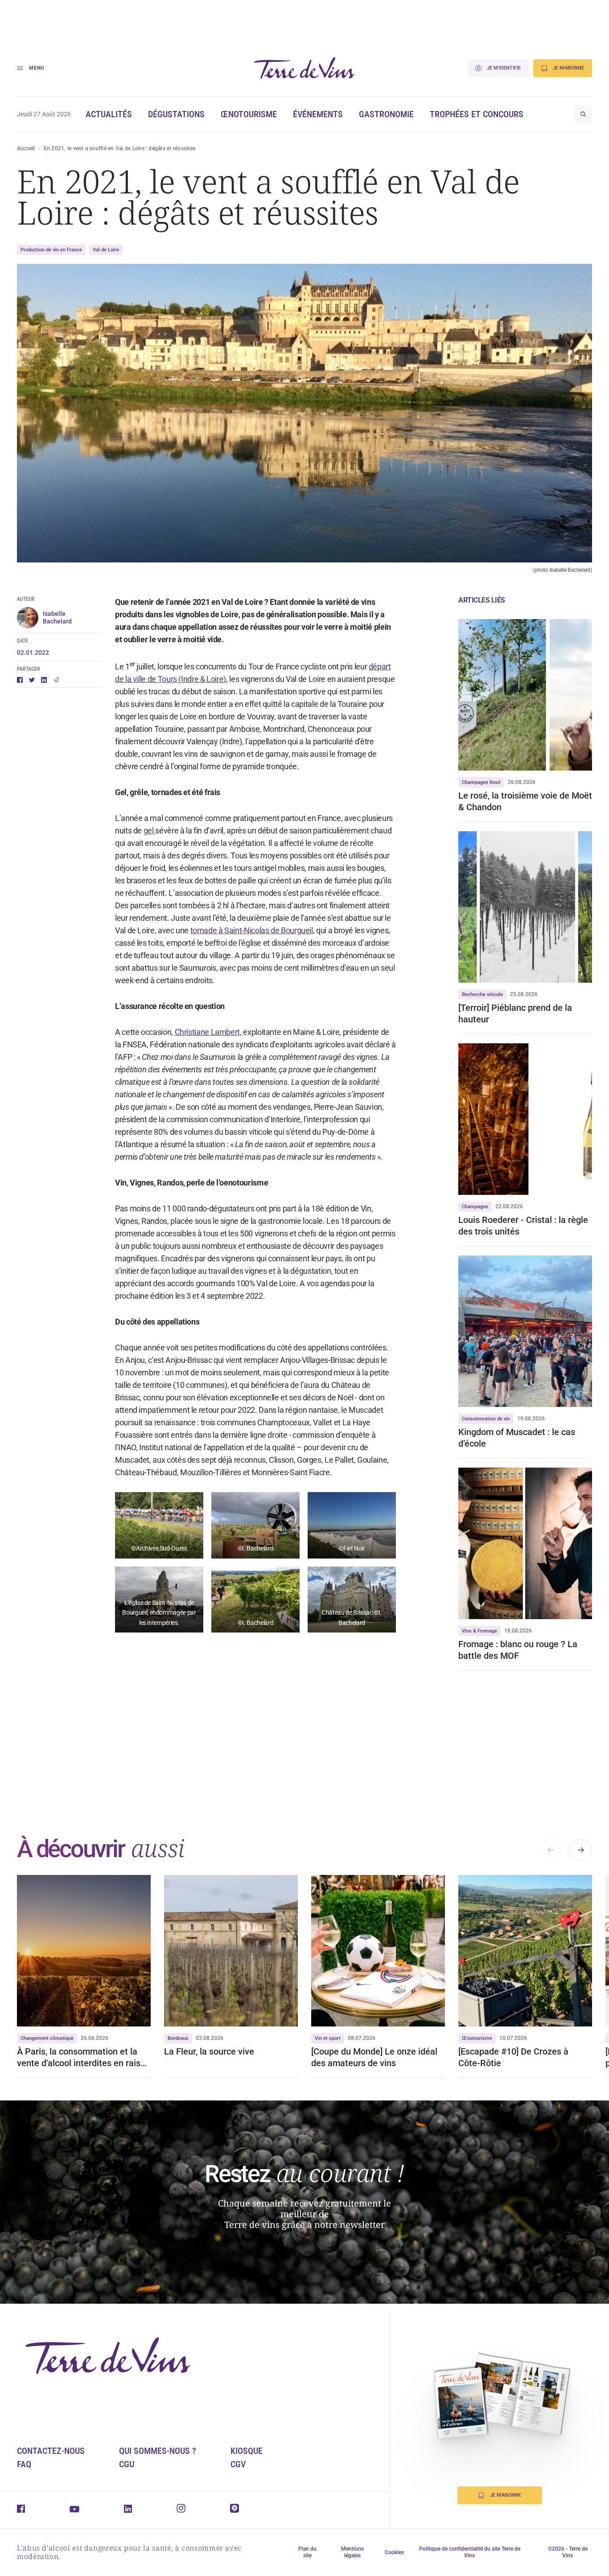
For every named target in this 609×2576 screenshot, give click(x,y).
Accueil (26, 148)
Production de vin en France (51, 250)
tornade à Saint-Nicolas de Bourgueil (252, 930)
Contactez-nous (51, 2451)
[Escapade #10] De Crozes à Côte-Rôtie (513, 2057)
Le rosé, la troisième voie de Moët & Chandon (525, 801)
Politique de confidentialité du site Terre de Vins (470, 2552)
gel (150, 831)
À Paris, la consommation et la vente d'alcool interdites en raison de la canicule (84, 2057)
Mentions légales (352, 2552)
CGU (127, 2464)
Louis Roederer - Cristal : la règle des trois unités (523, 1226)
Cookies (394, 2552)
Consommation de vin (486, 1419)
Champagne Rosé (481, 782)
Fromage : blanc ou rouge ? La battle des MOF (518, 1650)
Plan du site (307, 2552)
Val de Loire (106, 250)
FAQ (24, 2464)
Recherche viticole (482, 995)
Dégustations (176, 114)
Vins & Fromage (479, 1631)
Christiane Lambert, (209, 1032)
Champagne (475, 1207)
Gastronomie (386, 114)
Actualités (109, 114)
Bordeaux (178, 2038)
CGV (238, 2464)
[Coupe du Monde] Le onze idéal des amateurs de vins (374, 2057)
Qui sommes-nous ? (158, 2451)
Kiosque (247, 2451)
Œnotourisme (249, 114)
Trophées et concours (477, 114)
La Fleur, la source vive (209, 2051)
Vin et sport (328, 2038)
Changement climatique (47, 2038)
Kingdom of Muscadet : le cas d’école (517, 1438)
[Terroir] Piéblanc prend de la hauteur (515, 1013)
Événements (318, 114)
